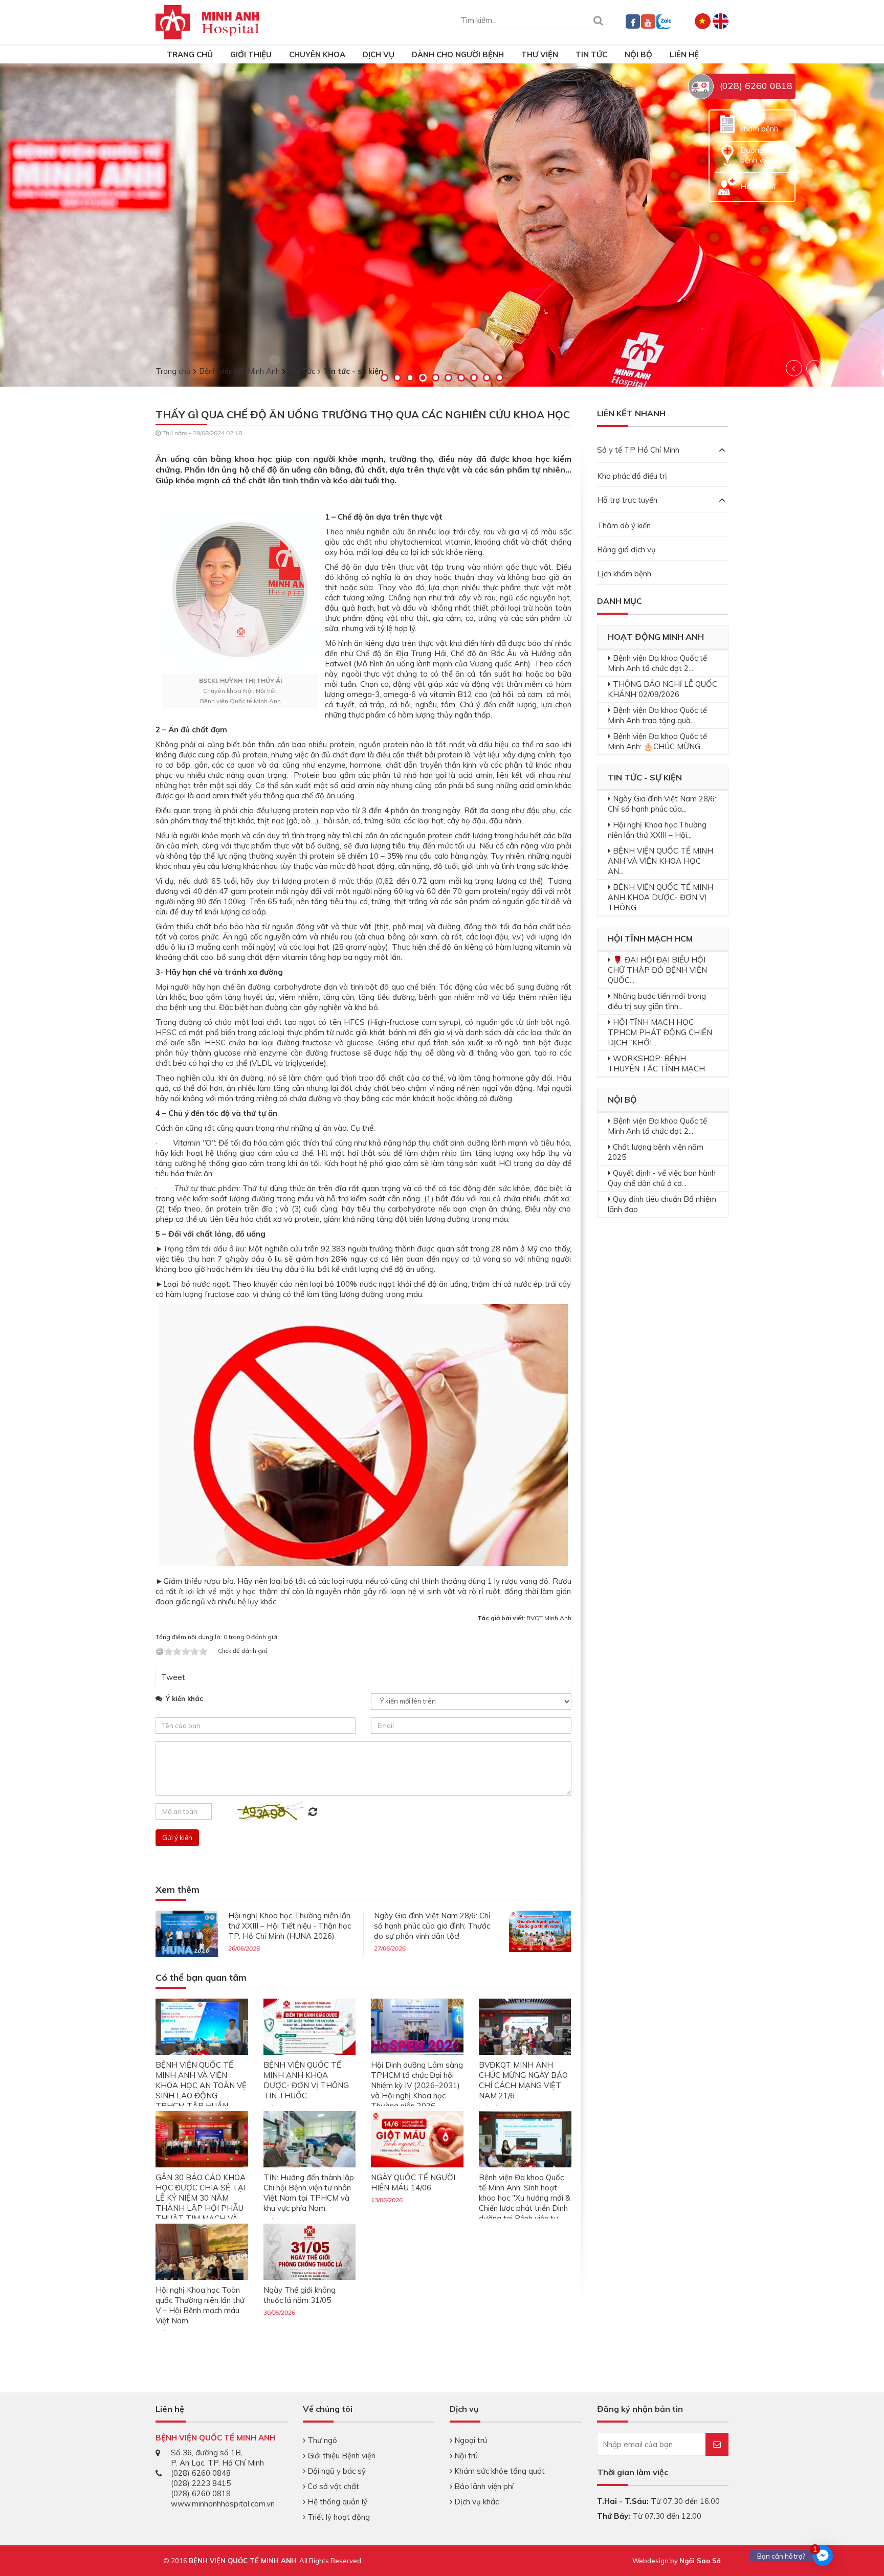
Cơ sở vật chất (332, 2486)
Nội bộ (638, 54)
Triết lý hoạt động (338, 2517)
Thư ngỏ (321, 2440)
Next (814, 368)
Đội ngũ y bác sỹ (336, 2471)
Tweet (173, 1677)
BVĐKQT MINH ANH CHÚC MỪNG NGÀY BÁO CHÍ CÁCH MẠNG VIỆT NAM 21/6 (523, 2080)
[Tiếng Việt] (703, 20)
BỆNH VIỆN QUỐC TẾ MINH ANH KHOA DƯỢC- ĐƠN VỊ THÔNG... (660, 897)
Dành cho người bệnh (458, 54)
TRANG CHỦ (190, 54)
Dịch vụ (379, 54)
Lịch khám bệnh (624, 574)
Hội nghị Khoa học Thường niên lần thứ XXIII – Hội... (657, 830)
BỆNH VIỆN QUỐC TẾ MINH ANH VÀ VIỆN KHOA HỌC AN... (660, 861)
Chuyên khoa (317, 54)
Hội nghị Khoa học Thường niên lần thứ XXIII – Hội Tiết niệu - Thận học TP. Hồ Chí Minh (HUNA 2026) (290, 1926)
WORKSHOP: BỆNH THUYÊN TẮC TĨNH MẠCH (656, 1063)
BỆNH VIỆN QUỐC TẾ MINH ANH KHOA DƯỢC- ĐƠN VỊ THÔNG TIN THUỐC (306, 2080)
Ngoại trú (470, 2440)
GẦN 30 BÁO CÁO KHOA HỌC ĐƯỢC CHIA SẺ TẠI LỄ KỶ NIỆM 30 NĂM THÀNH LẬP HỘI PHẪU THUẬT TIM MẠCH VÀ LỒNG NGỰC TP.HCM (201, 2203)
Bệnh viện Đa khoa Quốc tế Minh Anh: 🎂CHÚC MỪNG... (657, 741)
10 (500, 378)
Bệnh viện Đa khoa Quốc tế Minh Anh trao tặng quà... (657, 715)
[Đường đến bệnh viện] (727, 154)
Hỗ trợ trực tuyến (627, 500)
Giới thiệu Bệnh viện (340, 2456)
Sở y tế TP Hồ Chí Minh (638, 450)
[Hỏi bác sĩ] (727, 185)
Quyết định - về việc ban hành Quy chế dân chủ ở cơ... (662, 1178)
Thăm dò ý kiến (624, 525)
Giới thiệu (251, 54)
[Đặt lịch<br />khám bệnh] (727, 123)
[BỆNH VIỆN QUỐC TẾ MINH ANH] (207, 21)
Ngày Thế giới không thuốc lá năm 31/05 (300, 2295)
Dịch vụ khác (476, 2502)
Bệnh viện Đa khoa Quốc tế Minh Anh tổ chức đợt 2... (657, 663)
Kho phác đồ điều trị (632, 476)
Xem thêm (178, 1890)
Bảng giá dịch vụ (626, 550)
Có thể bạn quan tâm (201, 1978)
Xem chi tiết (86, 271)
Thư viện (540, 54)
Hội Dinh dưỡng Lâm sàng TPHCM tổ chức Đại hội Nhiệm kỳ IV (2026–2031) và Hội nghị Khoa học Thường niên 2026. (417, 2085)
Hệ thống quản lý (336, 2502)
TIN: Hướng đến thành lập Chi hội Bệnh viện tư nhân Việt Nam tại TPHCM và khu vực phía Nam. (309, 2193)
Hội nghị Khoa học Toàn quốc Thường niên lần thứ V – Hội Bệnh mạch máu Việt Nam (200, 2305)
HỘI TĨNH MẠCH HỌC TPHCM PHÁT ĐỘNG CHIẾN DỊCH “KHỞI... (660, 1032)
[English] (721, 20)
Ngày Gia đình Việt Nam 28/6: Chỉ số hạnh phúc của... (662, 804)
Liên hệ (684, 54)
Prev (794, 368)
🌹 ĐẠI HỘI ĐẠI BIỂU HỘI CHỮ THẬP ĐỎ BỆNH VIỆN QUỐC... (657, 970)
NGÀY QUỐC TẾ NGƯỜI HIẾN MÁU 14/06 (413, 2182)
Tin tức (591, 54)
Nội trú (465, 2456)
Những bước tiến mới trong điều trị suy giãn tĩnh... (657, 1001)
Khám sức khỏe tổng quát (499, 2471)
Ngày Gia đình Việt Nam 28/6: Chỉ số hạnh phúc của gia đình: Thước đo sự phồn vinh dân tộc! (432, 1926)
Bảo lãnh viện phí (483, 2486)
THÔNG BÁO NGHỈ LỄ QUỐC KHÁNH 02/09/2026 (662, 689)
